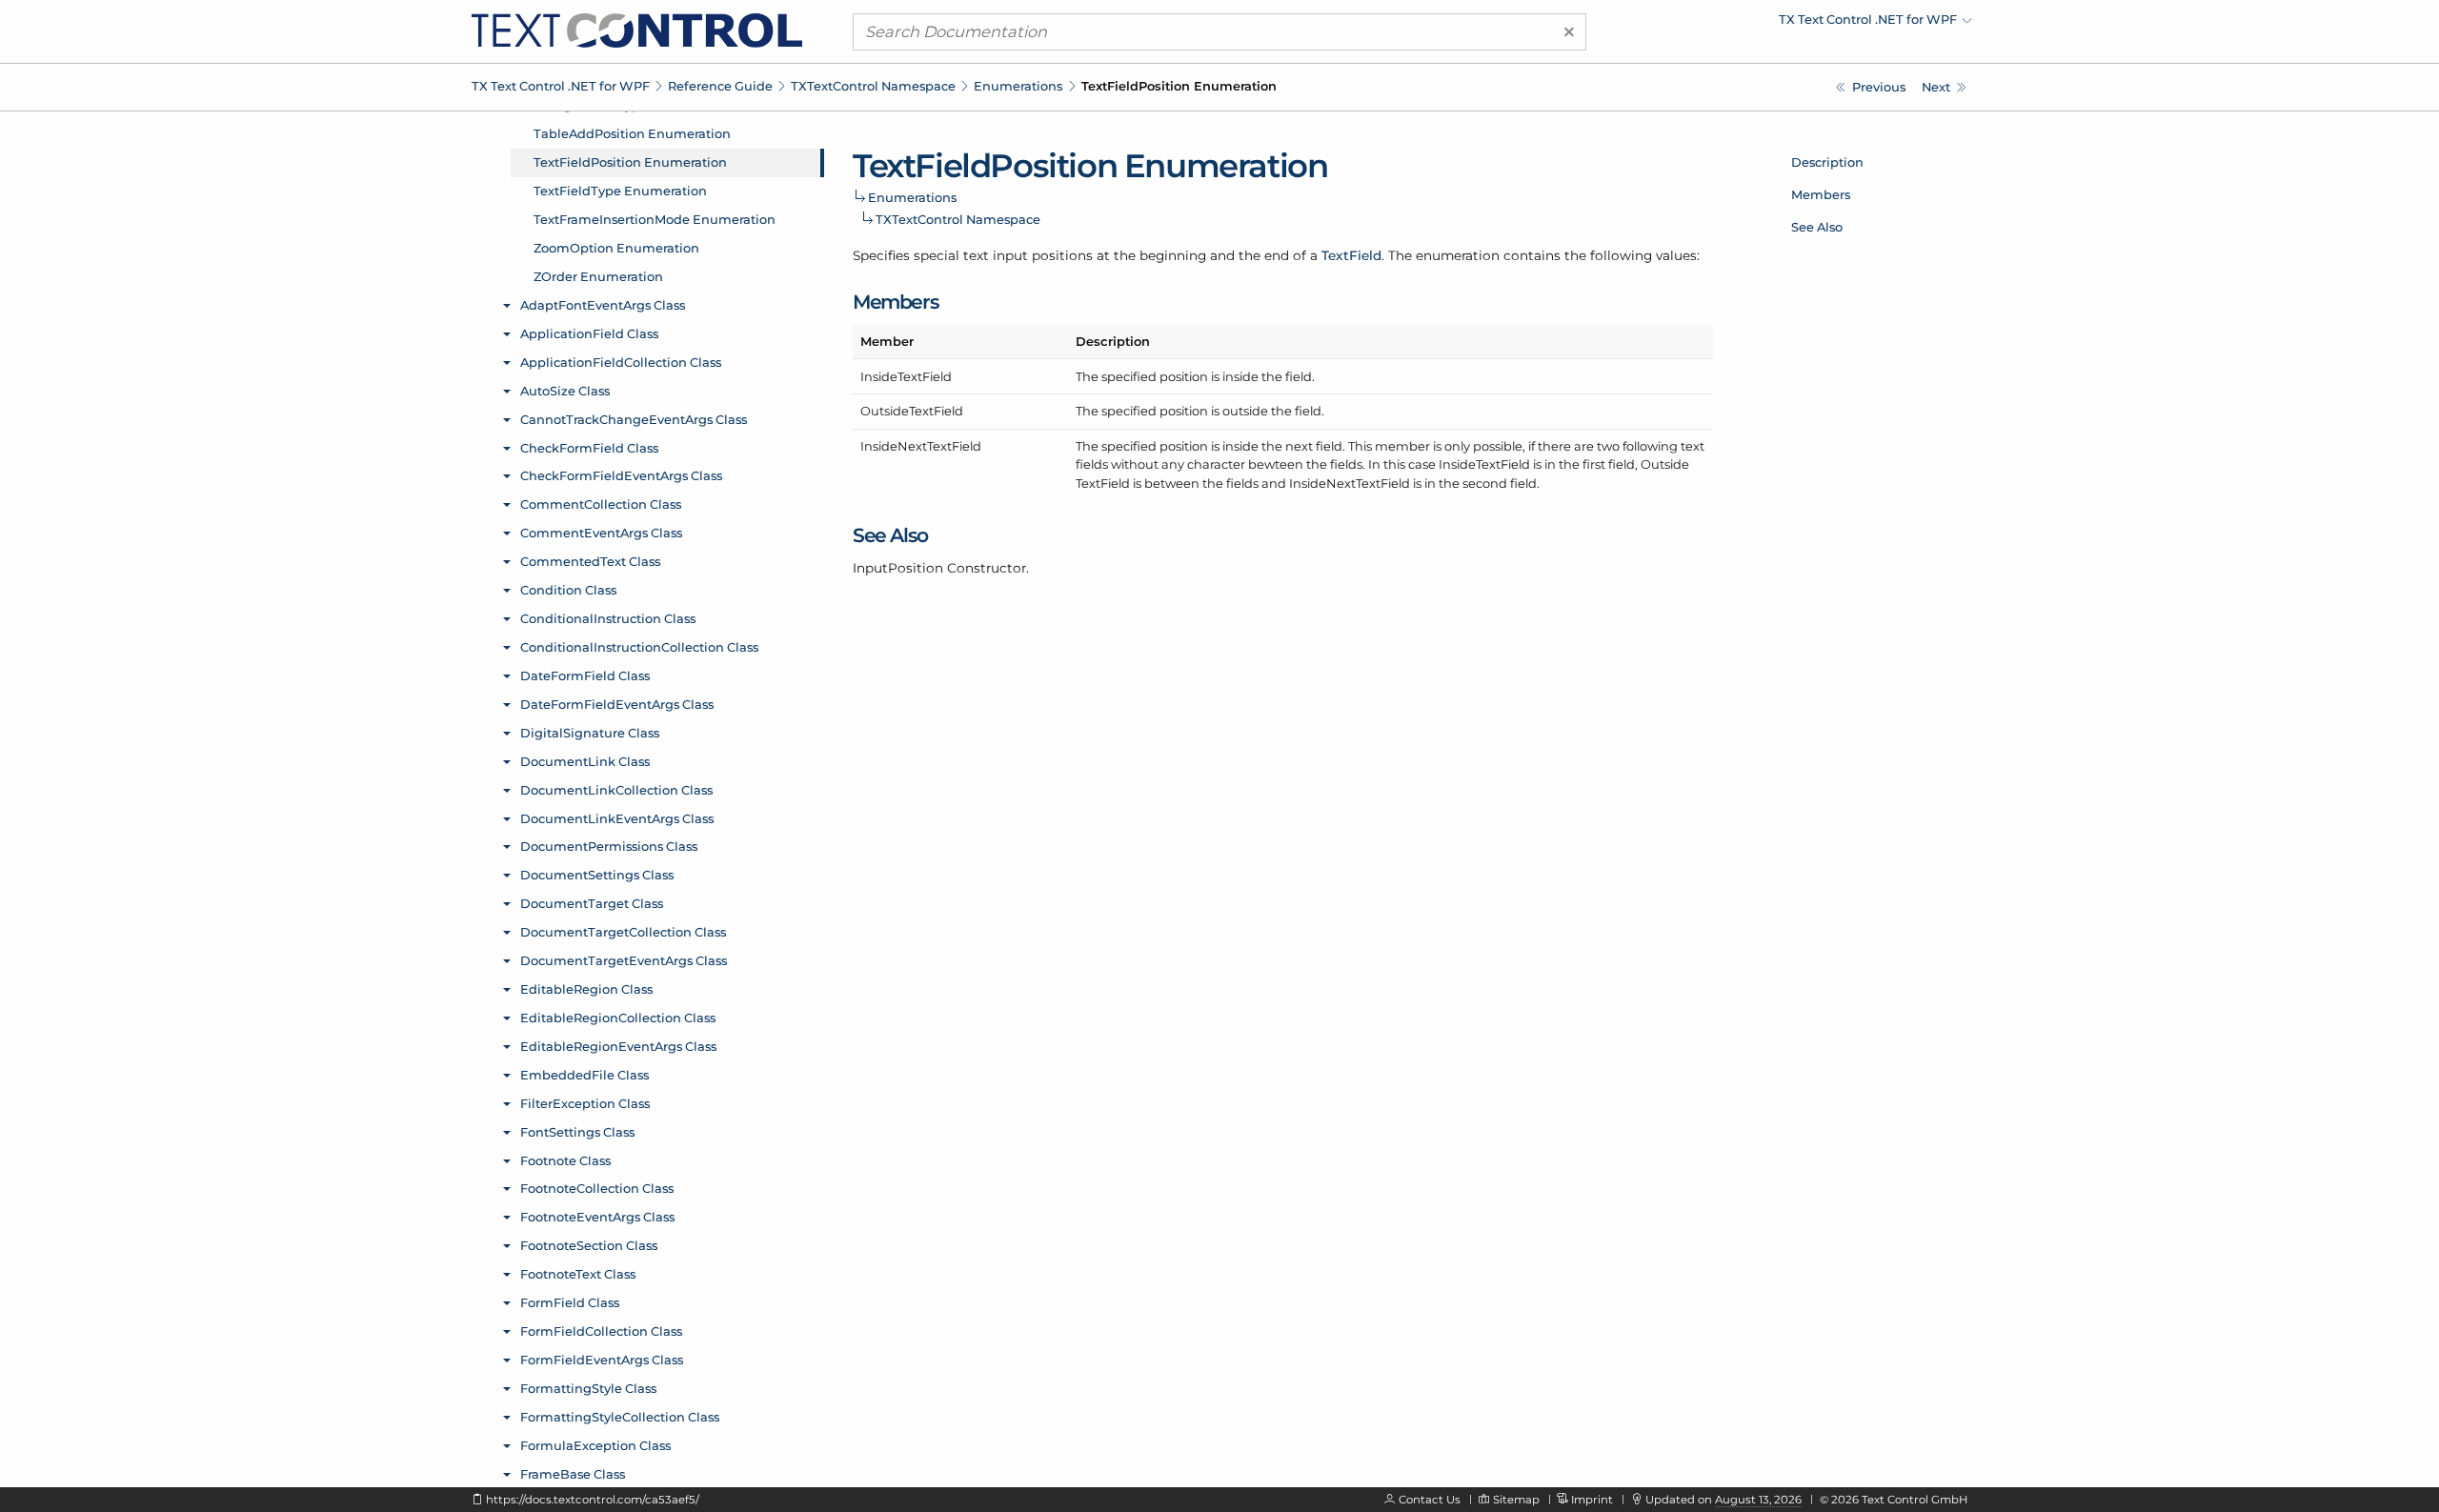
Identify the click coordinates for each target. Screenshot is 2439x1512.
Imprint (1592, 1500)
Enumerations (1018, 86)
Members (1821, 194)
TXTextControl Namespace (873, 86)
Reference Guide (720, 86)
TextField (1351, 255)
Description (1827, 162)
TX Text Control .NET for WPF (561, 86)
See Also (1817, 227)
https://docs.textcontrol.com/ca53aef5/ (593, 1500)
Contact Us (1430, 1500)
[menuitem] (1805, 24)
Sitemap (1516, 1500)
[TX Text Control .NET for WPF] (637, 30)
